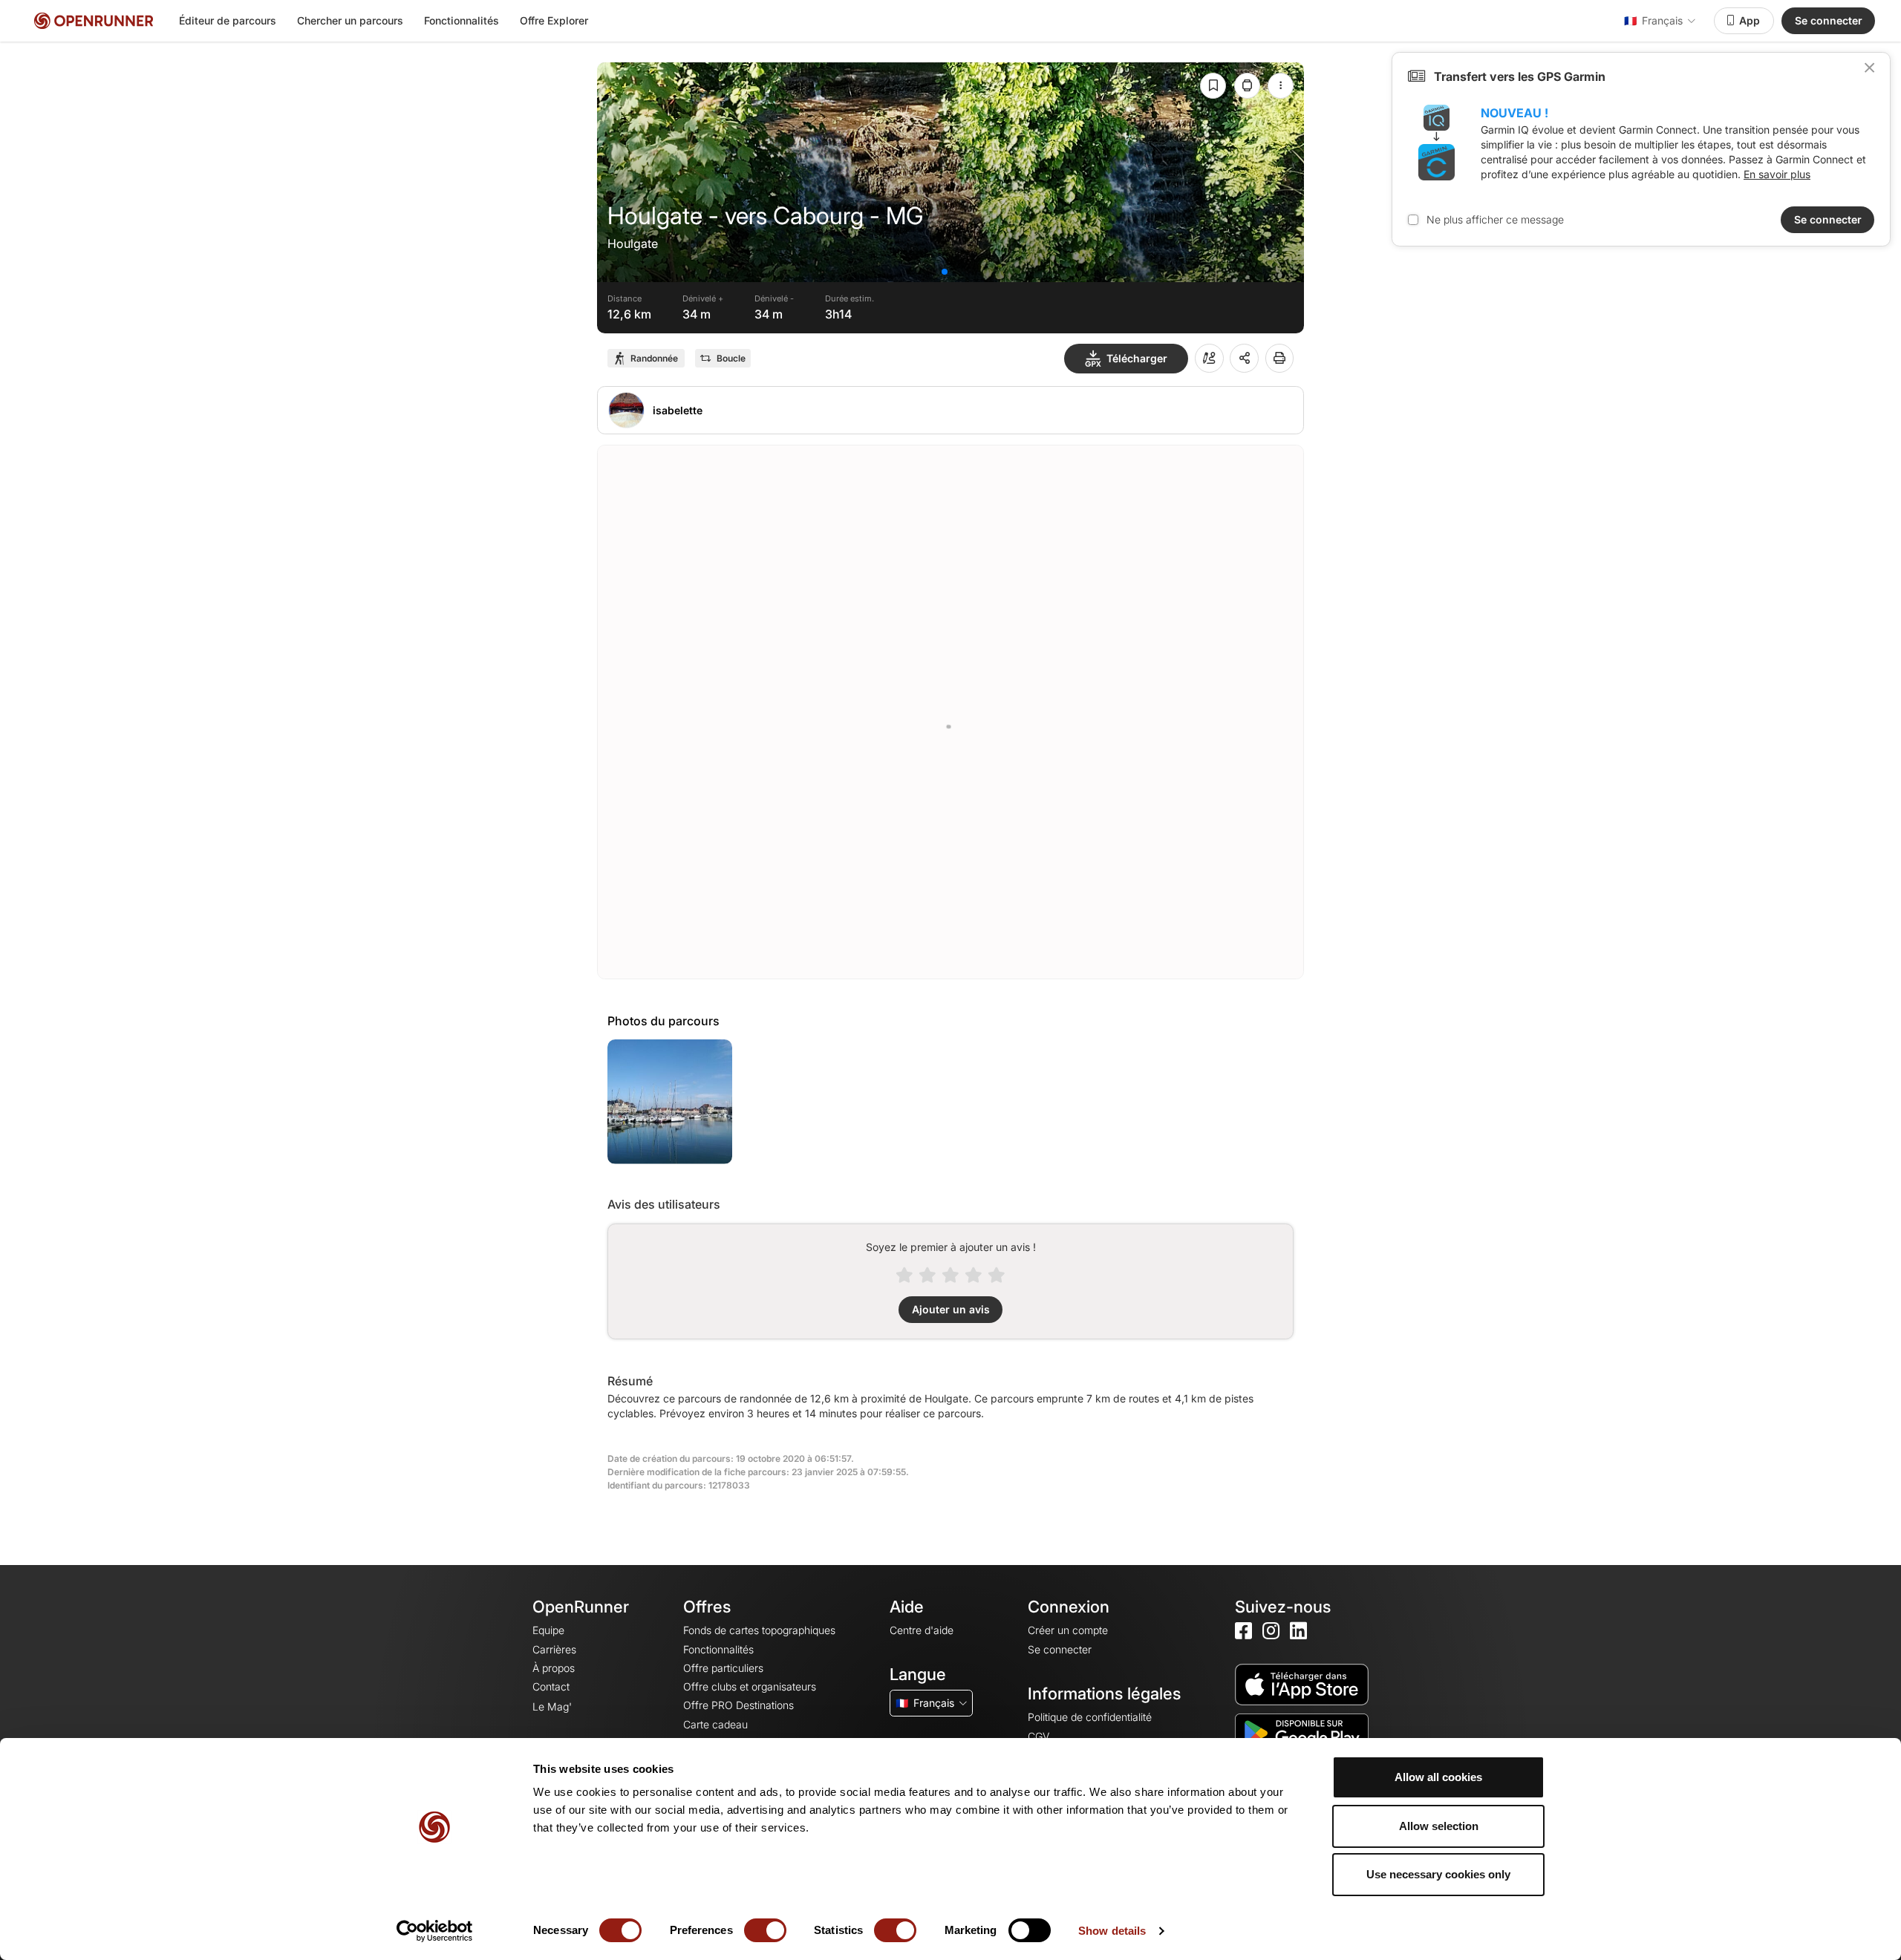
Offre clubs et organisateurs (750, 1686)
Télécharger (1137, 358)
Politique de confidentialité (1090, 1717)
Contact (551, 1686)
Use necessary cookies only (1438, 1874)
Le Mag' (552, 1706)
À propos (554, 1668)
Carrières (554, 1649)
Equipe (548, 1630)
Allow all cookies (1438, 1777)
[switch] (765, 1930)
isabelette (678, 410)
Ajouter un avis (951, 1309)
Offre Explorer (554, 20)
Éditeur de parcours (228, 20)
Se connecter (1829, 20)
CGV (1038, 1736)
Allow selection (1439, 1826)
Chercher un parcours (350, 20)
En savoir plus (1777, 174)
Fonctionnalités (462, 20)
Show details (1112, 1931)
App (1750, 20)
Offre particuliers (723, 1668)
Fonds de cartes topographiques (759, 1630)
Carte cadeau (715, 1724)
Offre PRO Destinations (738, 1705)
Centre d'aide (922, 1630)
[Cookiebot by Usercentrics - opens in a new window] (435, 1931)
